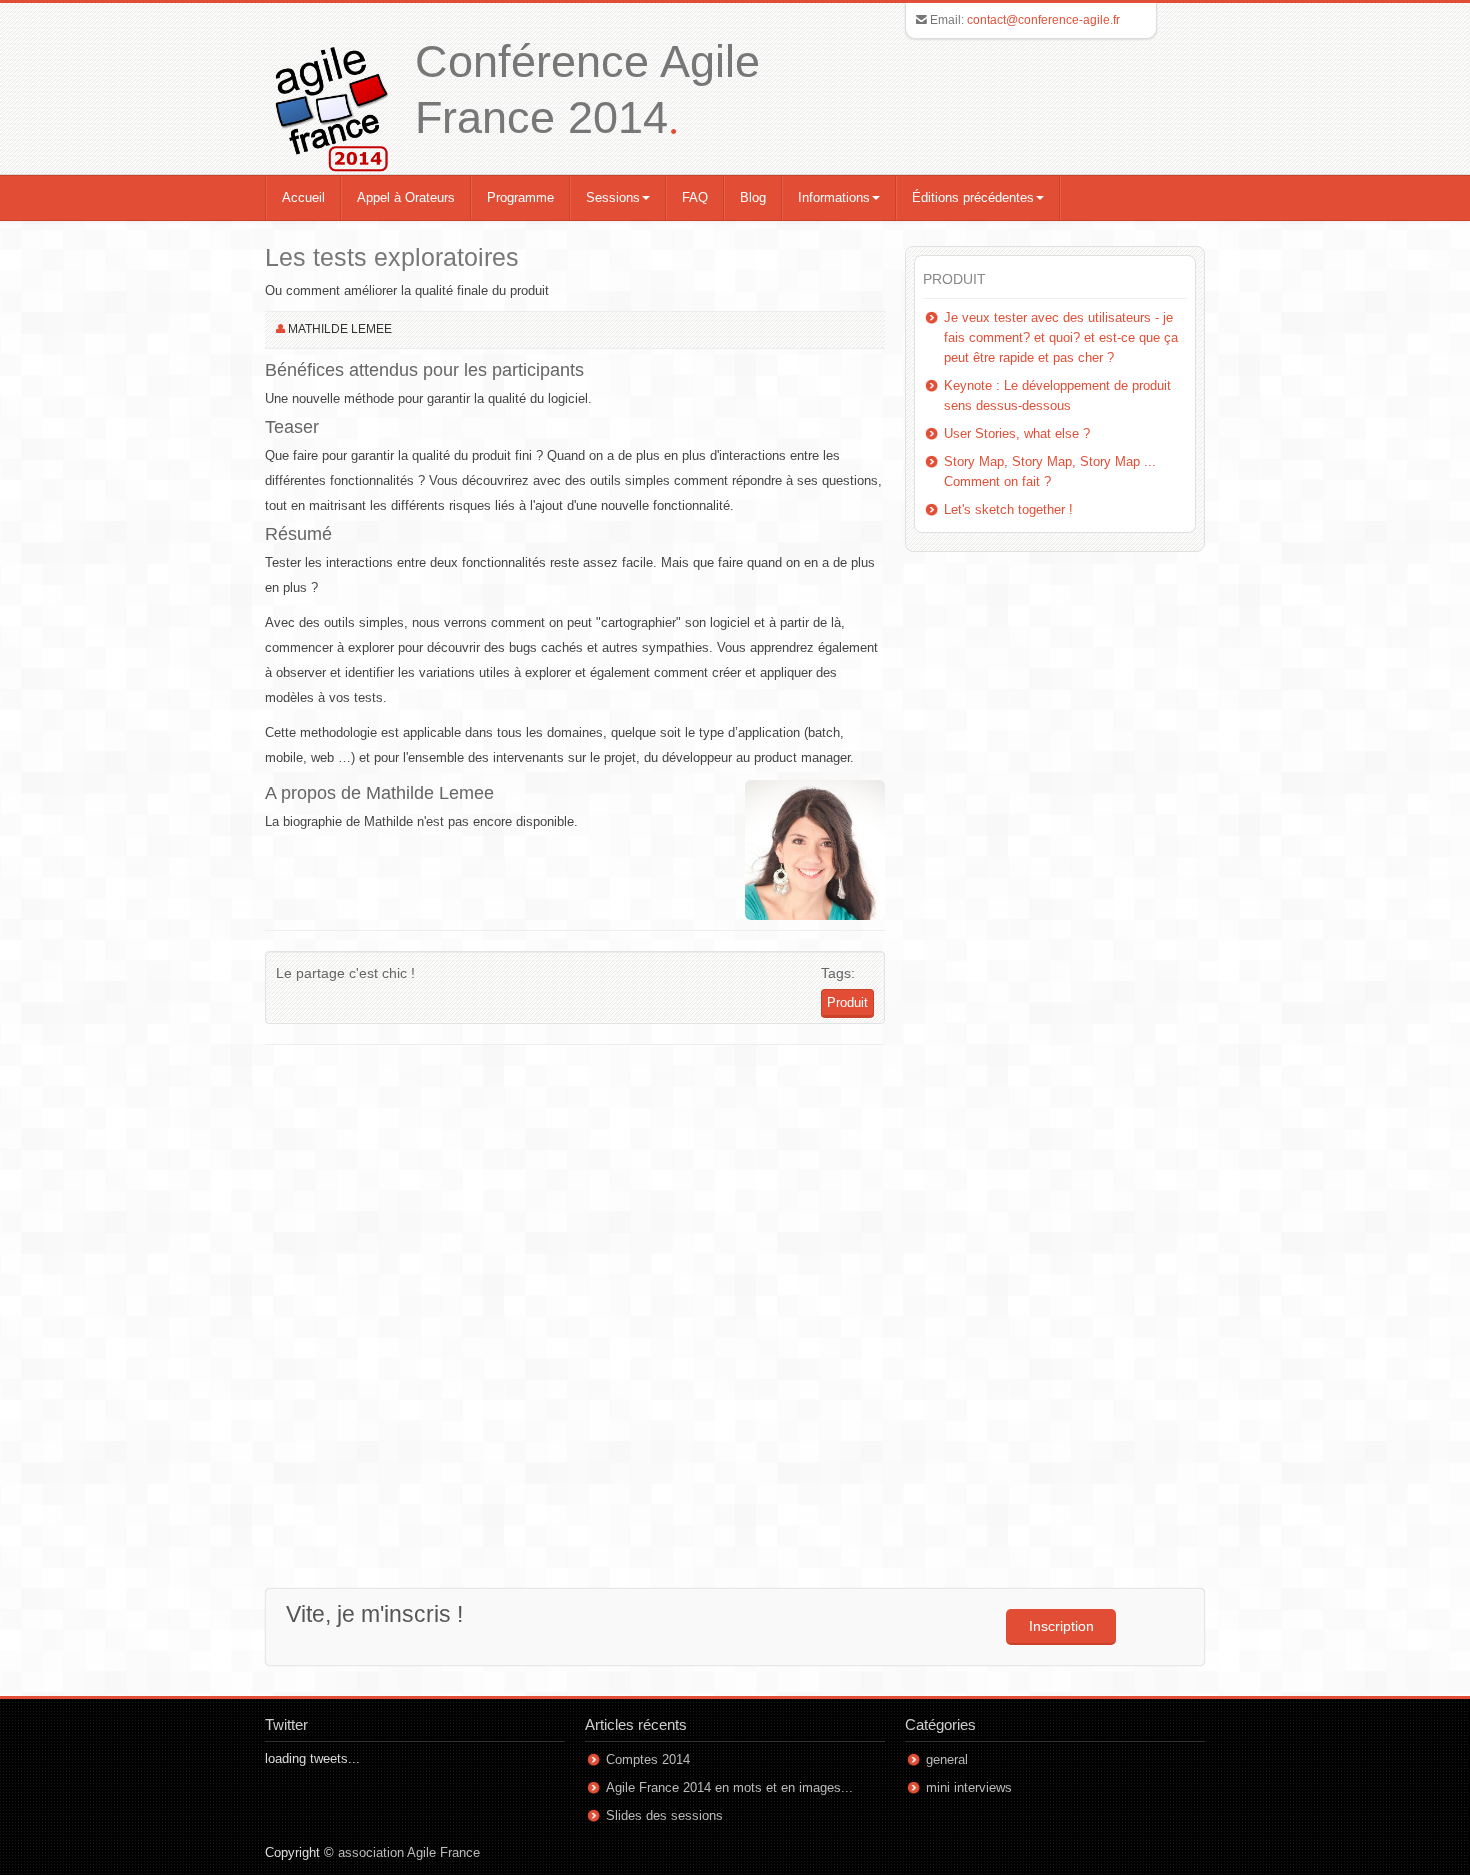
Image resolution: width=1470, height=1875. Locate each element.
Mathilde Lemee (340, 329)
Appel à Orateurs (406, 197)
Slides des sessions (664, 1815)
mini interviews (969, 1787)
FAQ (695, 197)
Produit (847, 1002)
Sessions (613, 197)
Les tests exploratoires (392, 257)
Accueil (303, 197)
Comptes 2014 (648, 1759)
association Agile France (409, 1852)
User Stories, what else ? (1017, 433)
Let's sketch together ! (1008, 509)
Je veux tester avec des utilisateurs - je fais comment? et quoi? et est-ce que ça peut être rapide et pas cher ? (1061, 337)
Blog (753, 197)
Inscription (1061, 1626)
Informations (834, 197)
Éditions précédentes (973, 197)
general (947, 1759)
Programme (520, 197)
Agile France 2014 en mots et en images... (729, 1787)
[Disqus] (575, 1310)
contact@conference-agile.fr (1043, 20)
